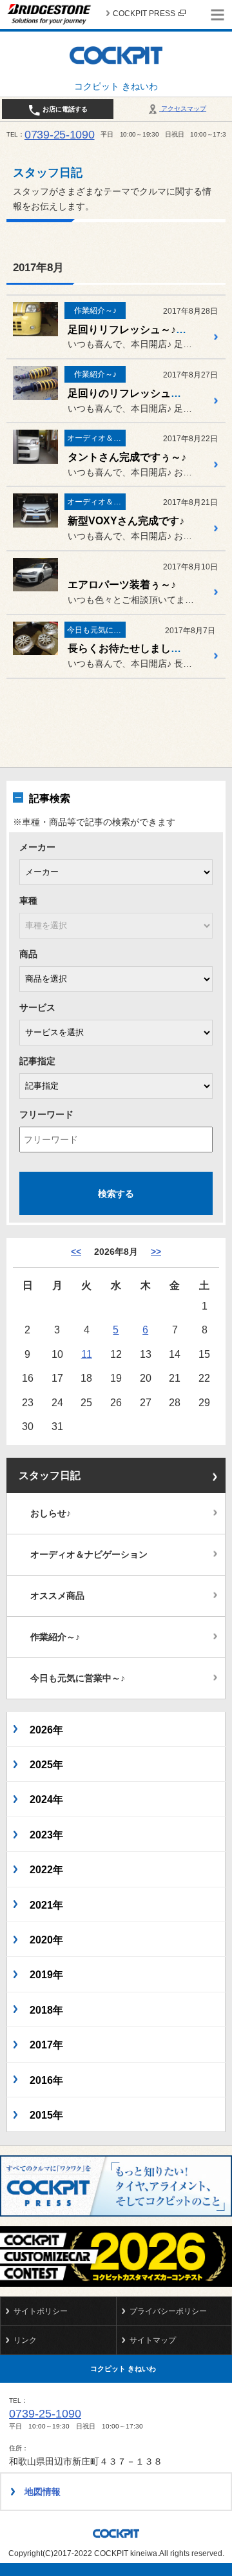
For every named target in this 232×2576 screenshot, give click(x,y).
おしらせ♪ (51, 1513)
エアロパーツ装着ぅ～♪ (122, 585)
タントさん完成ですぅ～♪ (127, 457)
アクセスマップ (183, 109)
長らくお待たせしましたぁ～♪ (137, 648)
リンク (25, 2340)
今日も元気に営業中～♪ (78, 1678)
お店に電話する (64, 109)
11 (87, 1354)
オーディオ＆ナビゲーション (89, 1554)
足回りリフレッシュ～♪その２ (137, 329)
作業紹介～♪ (55, 1637)
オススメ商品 (57, 1596)
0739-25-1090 (60, 135)
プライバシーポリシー (168, 2311)
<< (76, 1252)
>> (156, 1252)
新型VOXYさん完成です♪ (126, 521)
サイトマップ (153, 2340)
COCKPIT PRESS (144, 14)
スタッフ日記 (50, 1475)
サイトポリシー (41, 2311)
